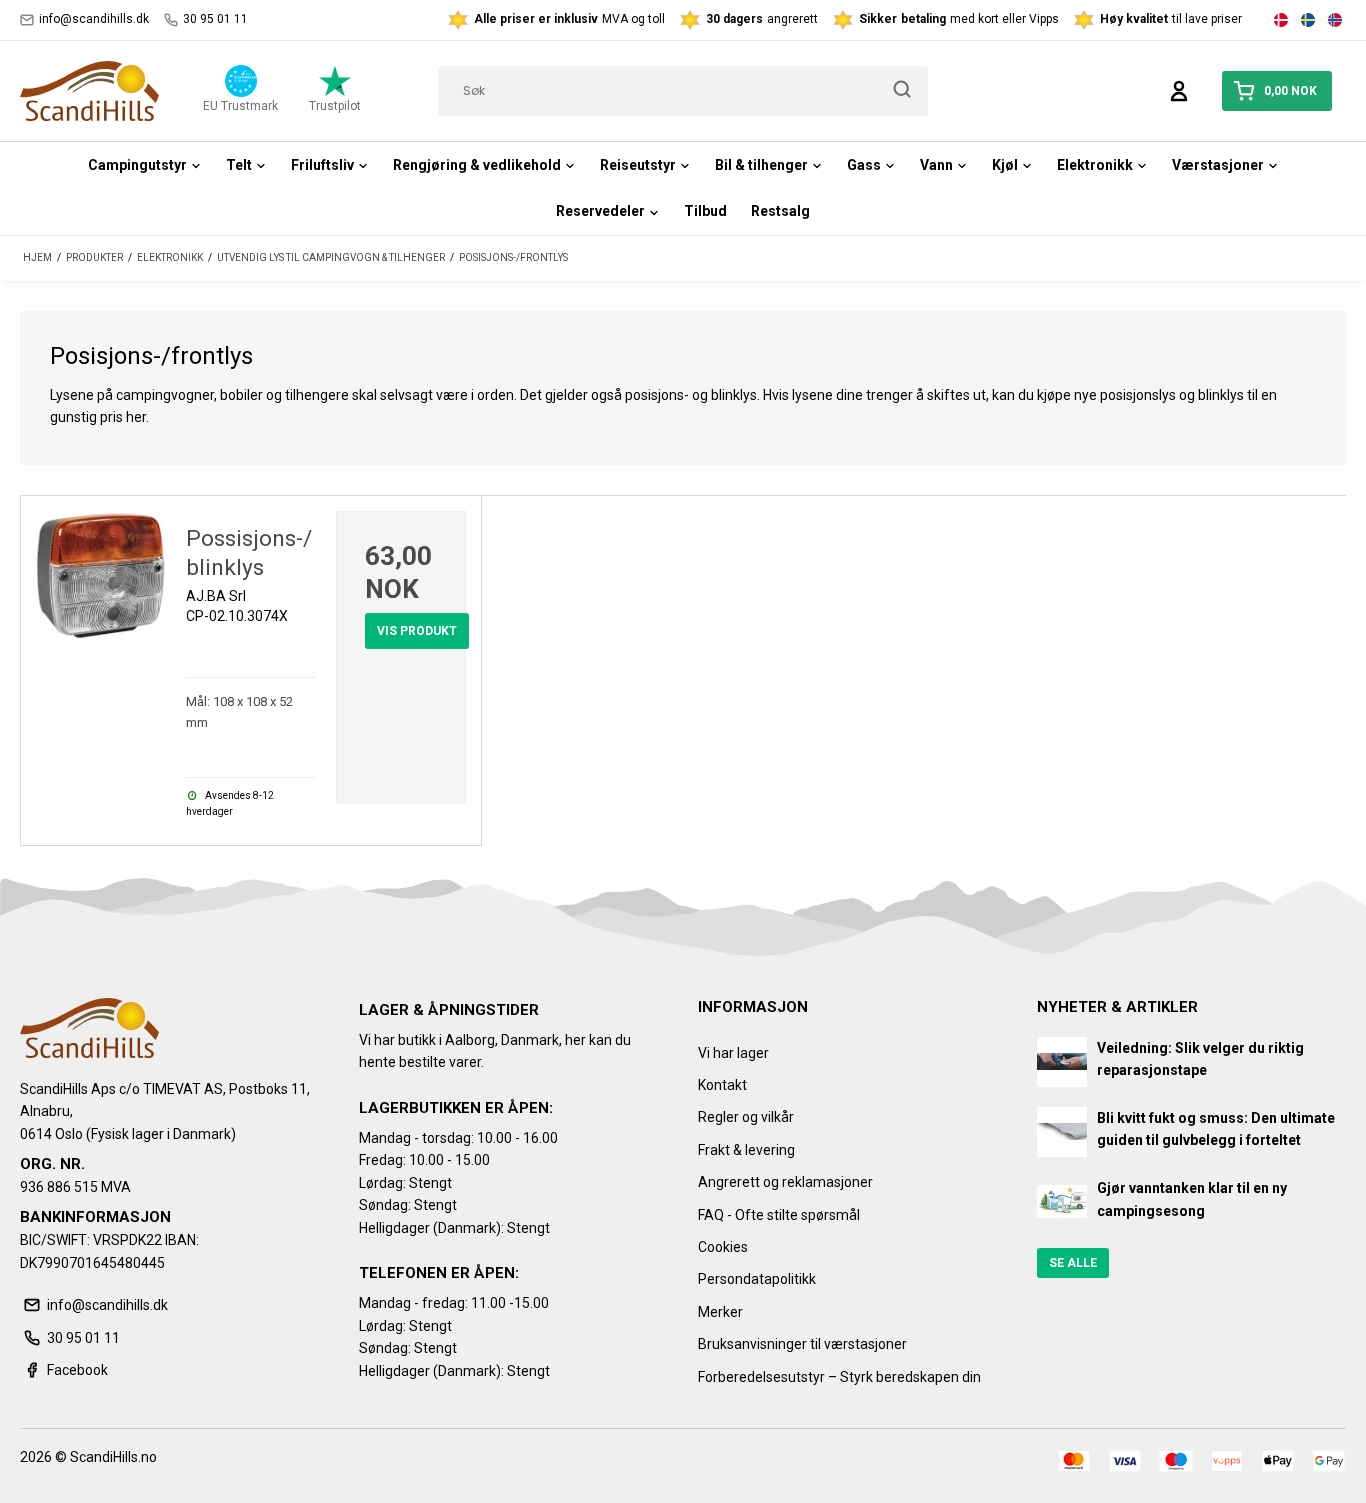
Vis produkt (417, 631)
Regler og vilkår (746, 1117)
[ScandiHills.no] (89, 91)
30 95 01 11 (215, 19)
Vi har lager (733, 1053)
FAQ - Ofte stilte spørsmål (779, 1215)
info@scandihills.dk (94, 19)
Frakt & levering (746, 1150)
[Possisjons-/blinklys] (101, 576)
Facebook (77, 1370)
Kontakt (722, 1085)
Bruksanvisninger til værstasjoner (802, 1344)
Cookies (723, 1247)
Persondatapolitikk (757, 1279)
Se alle (1073, 1263)
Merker (720, 1312)
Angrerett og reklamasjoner (785, 1182)
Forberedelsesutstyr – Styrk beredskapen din (839, 1377)
